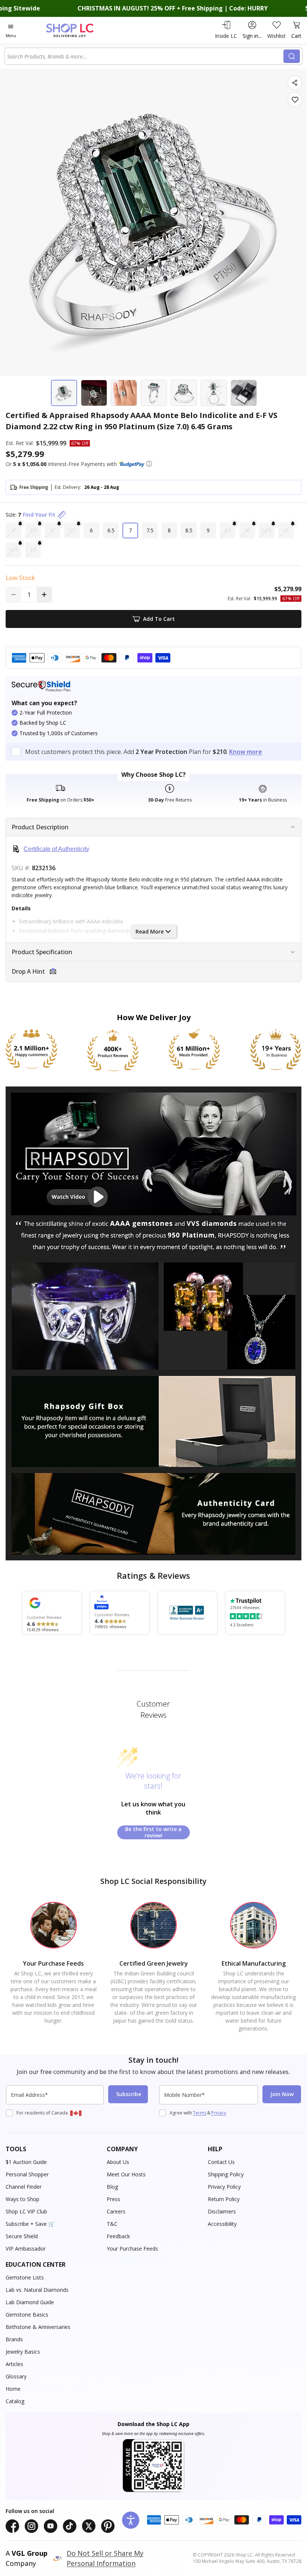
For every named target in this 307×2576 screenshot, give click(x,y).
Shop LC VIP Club (26, 2211)
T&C (112, 2224)
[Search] (292, 56)
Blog (112, 2187)
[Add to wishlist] (295, 100)
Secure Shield (22, 2236)
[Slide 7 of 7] (244, 393)
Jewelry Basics (23, 2352)
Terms (200, 2113)
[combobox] (145, 56)
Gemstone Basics (27, 2315)
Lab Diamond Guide (30, 2302)
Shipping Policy (226, 2174)
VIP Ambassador (26, 2249)
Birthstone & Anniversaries (38, 2327)
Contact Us (221, 2162)
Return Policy (224, 2199)
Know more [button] (246, 752)
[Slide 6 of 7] (214, 393)
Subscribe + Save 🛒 (30, 2224)
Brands (14, 2339)
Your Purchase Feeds (132, 2249)
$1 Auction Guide (26, 2162)
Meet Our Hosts (126, 2174)
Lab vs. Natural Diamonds (37, 2290)
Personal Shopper (27, 2174)
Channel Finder (24, 2187)
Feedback (118, 2236)
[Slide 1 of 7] (64, 393)
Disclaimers (222, 2211)
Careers (116, 2211)
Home (13, 2389)
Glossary (16, 2376)
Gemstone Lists (25, 2277)
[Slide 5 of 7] (184, 393)
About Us (118, 2162)
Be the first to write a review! (153, 1832)
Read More (150, 931)
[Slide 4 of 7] (154, 393)
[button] (149, 464)
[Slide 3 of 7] (124, 393)
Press (113, 2199)
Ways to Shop (22, 2199)
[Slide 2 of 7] (94, 393)
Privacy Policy (224, 2187)
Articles (14, 2364)
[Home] (78, 30)
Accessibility (222, 2224)
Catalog (15, 2401)
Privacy (219, 2113)
